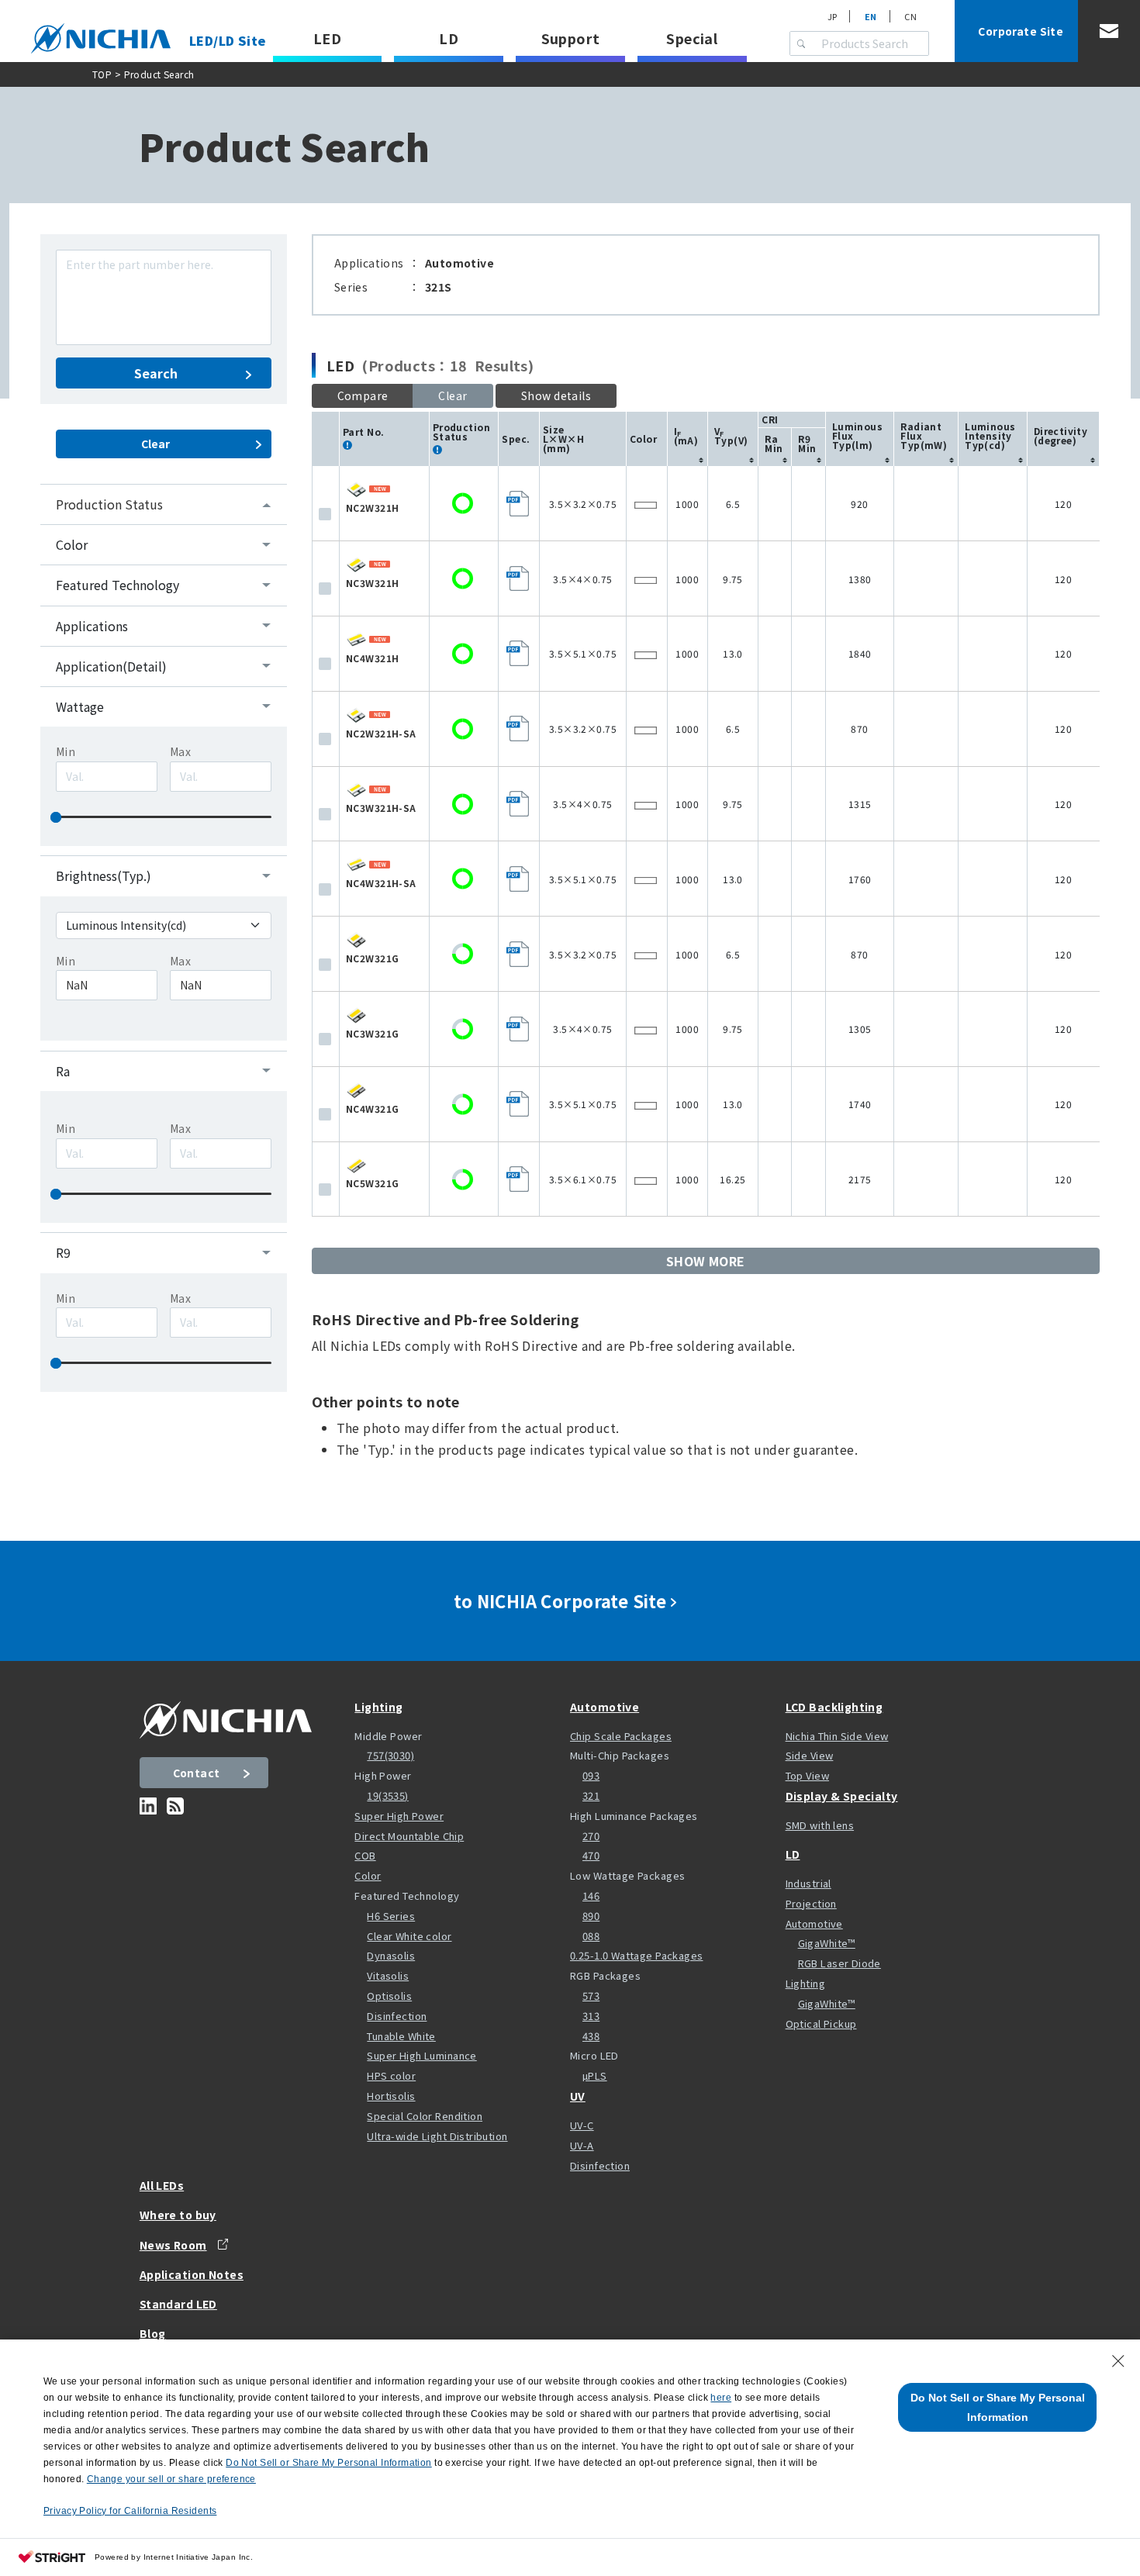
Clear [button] (453, 395)
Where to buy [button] (178, 2215)
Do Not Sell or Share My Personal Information (998, 2407)
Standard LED (178, 2304)
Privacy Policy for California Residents (130, 2511)
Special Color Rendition (425, 2116)
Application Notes (192, 2274)
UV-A (582, 2145)
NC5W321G (372, 1183)
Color (72, 544)
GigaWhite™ (827, 1943)
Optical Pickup (821, 2024)
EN (871, 16)
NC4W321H (372, 658)
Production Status (109, 504)
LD (449, 38)
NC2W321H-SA (381, 733)
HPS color (391, 2075)
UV (578, 2096)
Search (156, 373)
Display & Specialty (842, 1796)
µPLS (595, 2075)
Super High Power (399, 1816)
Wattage (80, 706)
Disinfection (397, 2016)
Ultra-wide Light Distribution (437, 2136)
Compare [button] (363, 395)
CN (910, 16)
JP (833, 16)
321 (591, 1796)
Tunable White (401, 2036)
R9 (63, 1252)
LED (327, 38)
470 (591, 1855)
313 (591, 2016)
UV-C (582, 2125)
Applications (92, 626)
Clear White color (409, 1936)
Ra (63, 1071)
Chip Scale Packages (621, 1736)
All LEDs (162, 2185)
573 (591, 1996)
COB (365, 1855)
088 (591, 1936)
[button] (556, 396)
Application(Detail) (111, 666)
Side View (810, 1755)
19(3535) (387, 1796)
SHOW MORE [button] (706, 1261)
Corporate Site (1021, 31)
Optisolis (389, 1996)
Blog (153, 2333)
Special (692, 38)
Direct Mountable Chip (409, 1836)
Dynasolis (391, 1955)
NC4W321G (372, 1108)
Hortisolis (391, 2096)
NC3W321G (372, 1033)
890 (591, 1916)
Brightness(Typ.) (104, 875)
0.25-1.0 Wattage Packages (637, 1955)
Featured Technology (117, 585)
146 (591, 1896)
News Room (173, 2245)
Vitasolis (388, 1975)
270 (591, 1836)
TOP (102, 74)
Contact (197, 1773)
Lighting (378, 1707)
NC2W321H (372, 508)
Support (571, 38)
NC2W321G (372, 958)
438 (591, 2036)
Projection (811, 1903)
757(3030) (390, 1755)
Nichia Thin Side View (837, 1736)
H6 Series (391, 1916)
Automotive (605, 1707)
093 (591, 1775)
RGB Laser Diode (839, 1963)
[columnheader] (687, 439)
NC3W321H (372, 583)
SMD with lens (820, 1825)
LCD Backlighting (834, 1707)
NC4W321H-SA (381, 883)
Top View (807, 1775)
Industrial (808, 1883)
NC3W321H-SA (381, 808)
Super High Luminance (421, 2055)
